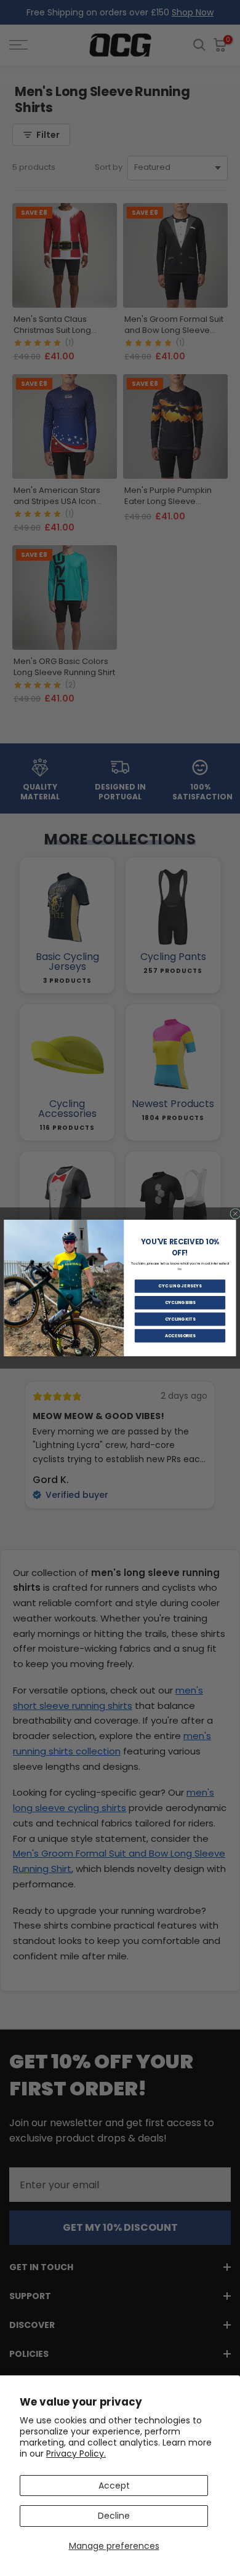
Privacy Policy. (76, 2454)
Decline (114, 2516)
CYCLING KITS (180, 1319)
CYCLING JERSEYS (180, 1286)
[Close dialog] (235, 1214)
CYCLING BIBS (180, 1303)
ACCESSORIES (180, 1335)
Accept (114, 2486)
